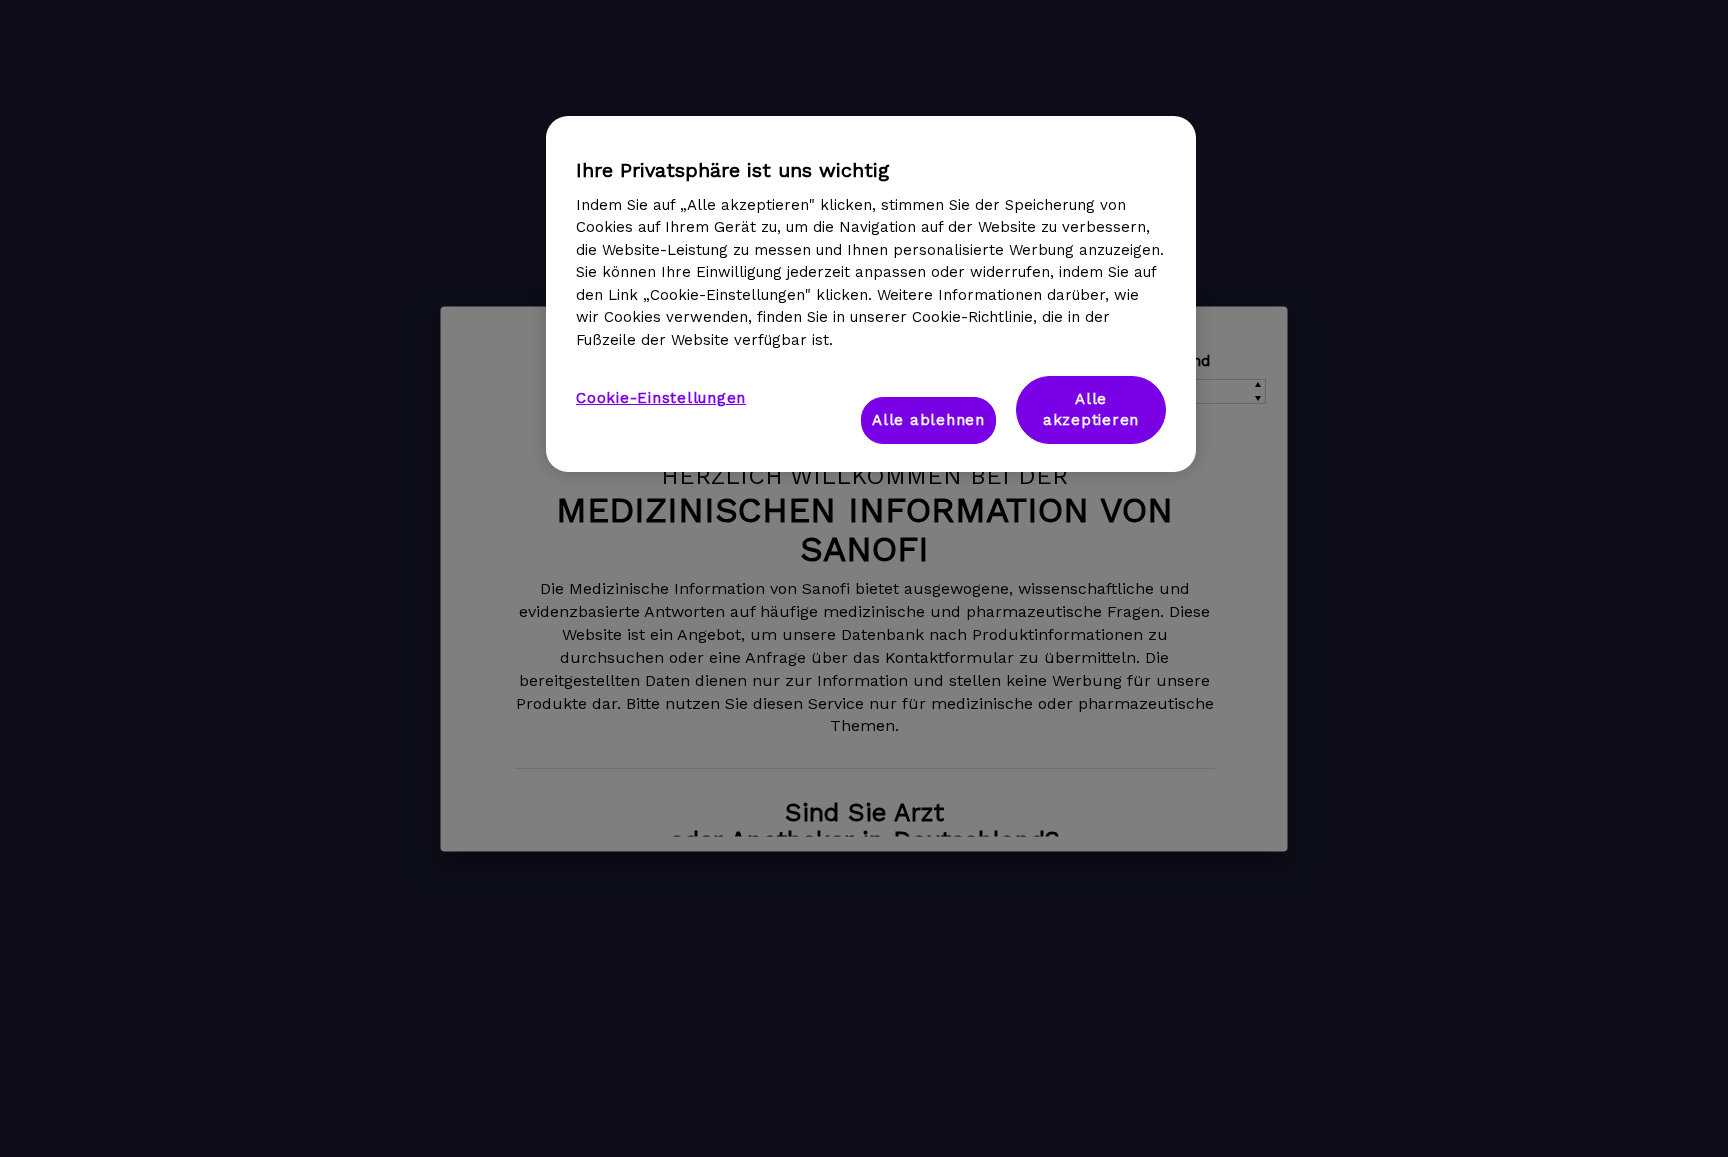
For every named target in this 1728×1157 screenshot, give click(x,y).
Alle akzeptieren (1091, 409)
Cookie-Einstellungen (661, 398)
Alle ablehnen (928, 420)
